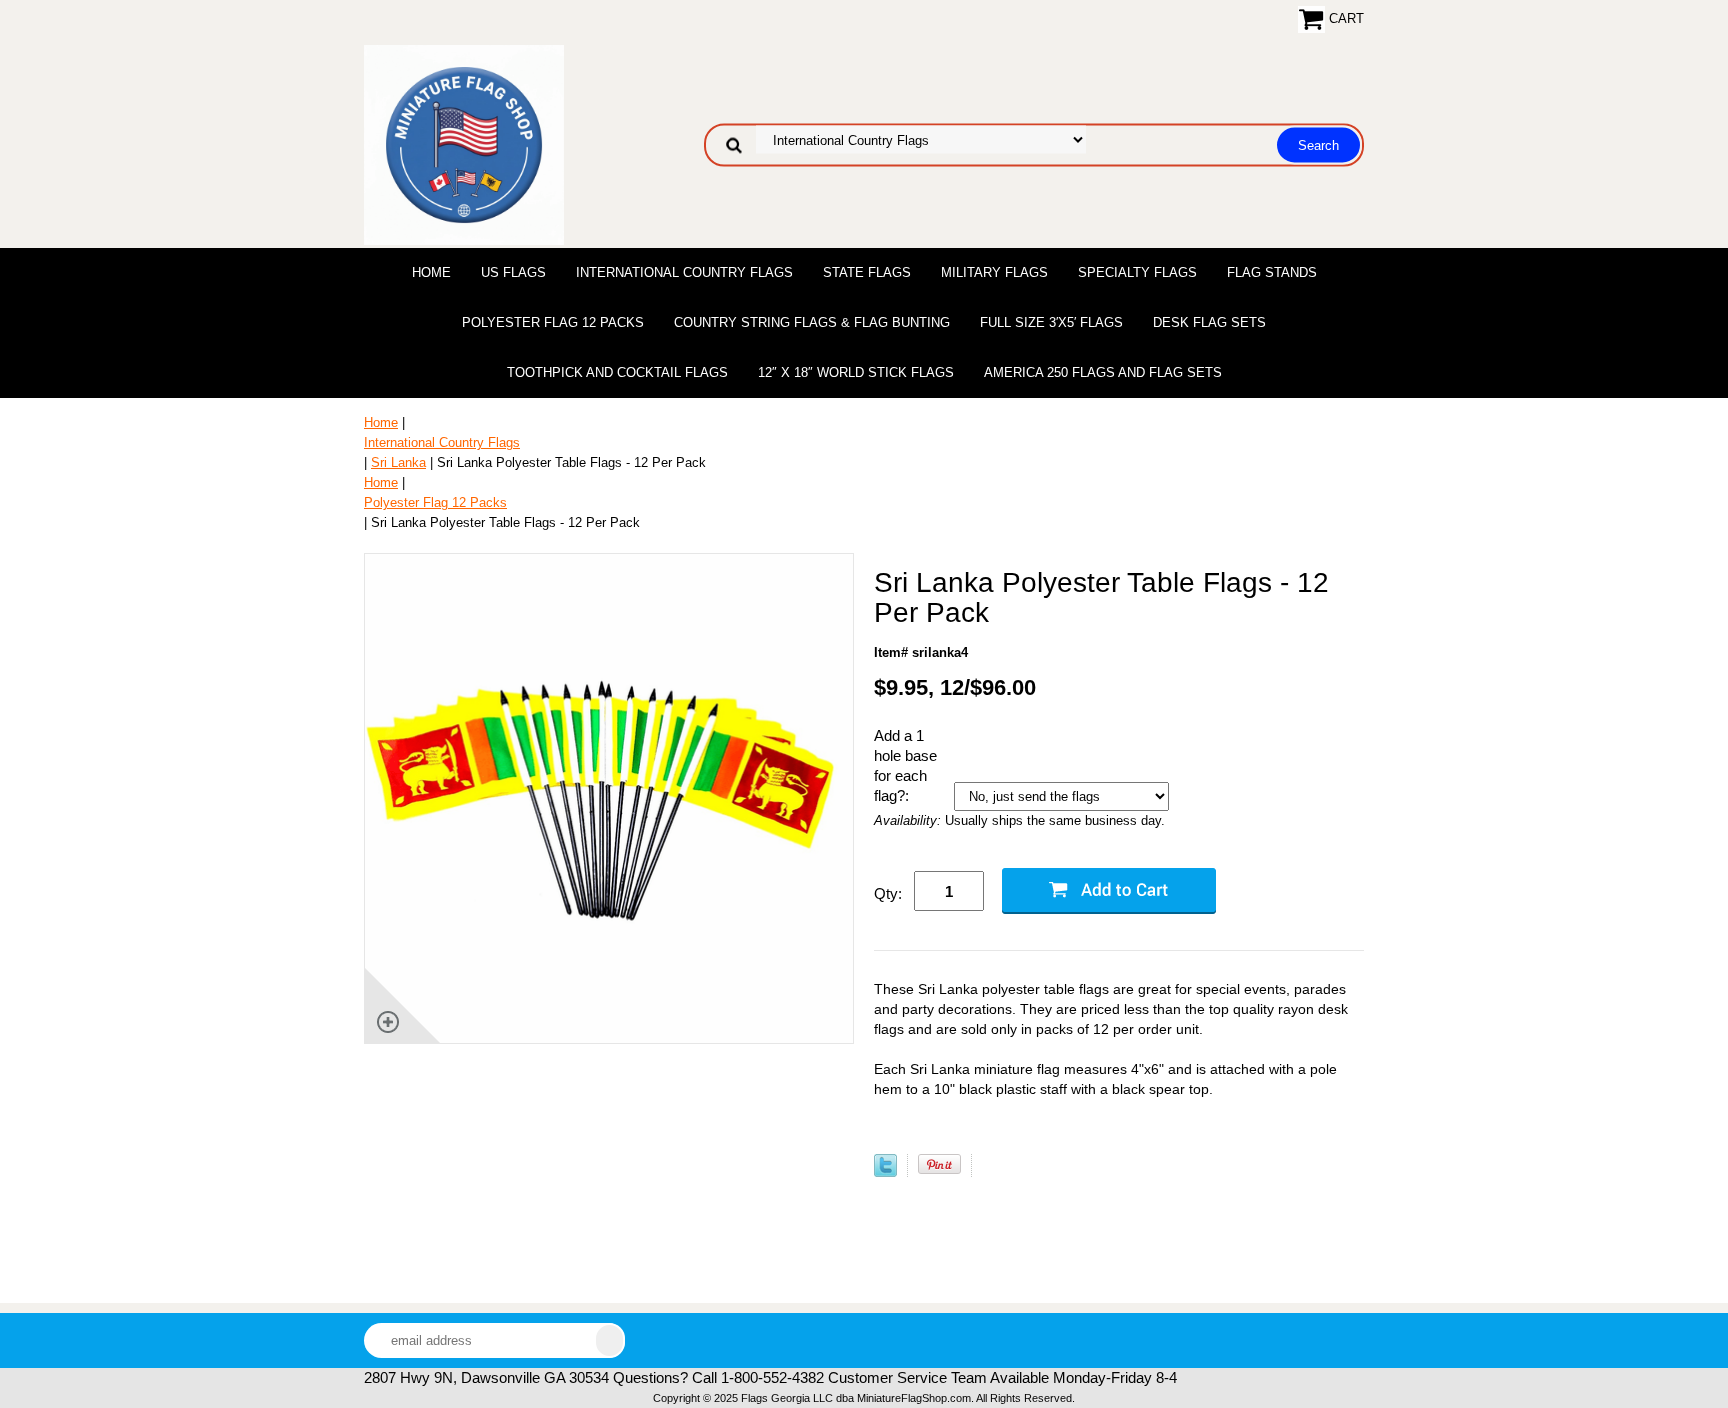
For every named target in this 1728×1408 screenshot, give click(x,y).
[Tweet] (885, 1172)
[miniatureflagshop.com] (464, 143)
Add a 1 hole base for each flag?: (905, 765)
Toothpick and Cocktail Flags (617, 372)
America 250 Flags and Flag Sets (1103, 372)
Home (431, 272)
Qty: (888, 893)
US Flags (513, 272)
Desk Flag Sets (1209, 322)
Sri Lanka (398, 462)
